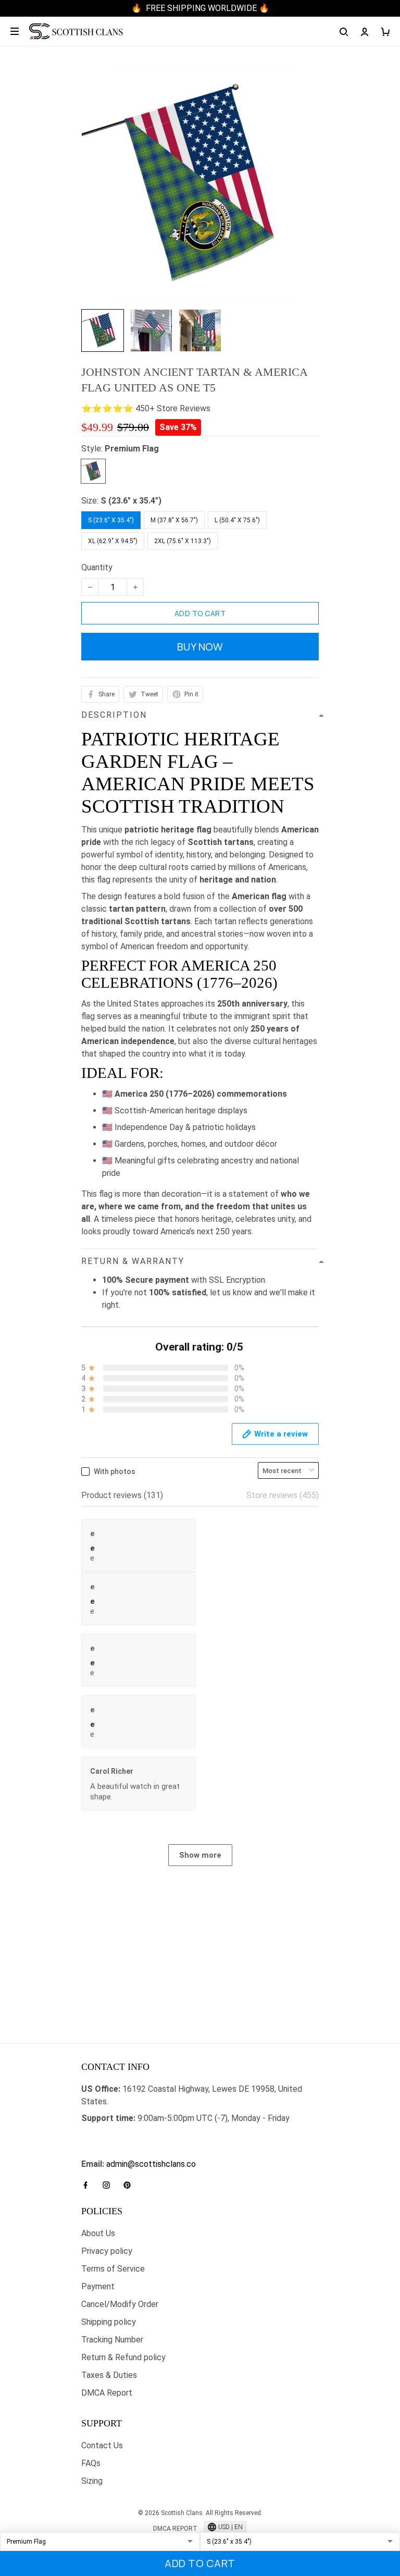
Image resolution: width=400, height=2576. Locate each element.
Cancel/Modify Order (120, 2304)
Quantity (97, 567)
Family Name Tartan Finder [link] (130, 2151)
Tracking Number (112, 2340)
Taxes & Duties (109, 2375)
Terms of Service (113, 2269)
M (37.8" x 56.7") (174, 520)
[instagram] (109, 2185)
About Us (98, 2233)
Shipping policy (109, 2322)
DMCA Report (107, 2393)
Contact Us (102, 2445)
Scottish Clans (108, 2135)
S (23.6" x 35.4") (131, 501)
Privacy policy (107, 2251)
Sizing (92, 2481)
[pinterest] (130, 2185)
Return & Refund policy (123, 2357)
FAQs (91, 2463)
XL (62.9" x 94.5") (113, 541)
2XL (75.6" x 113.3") (183, 541)
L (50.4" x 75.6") (237, 520)
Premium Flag (132, 449)
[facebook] (89, 2185)
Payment (98, 2286)
